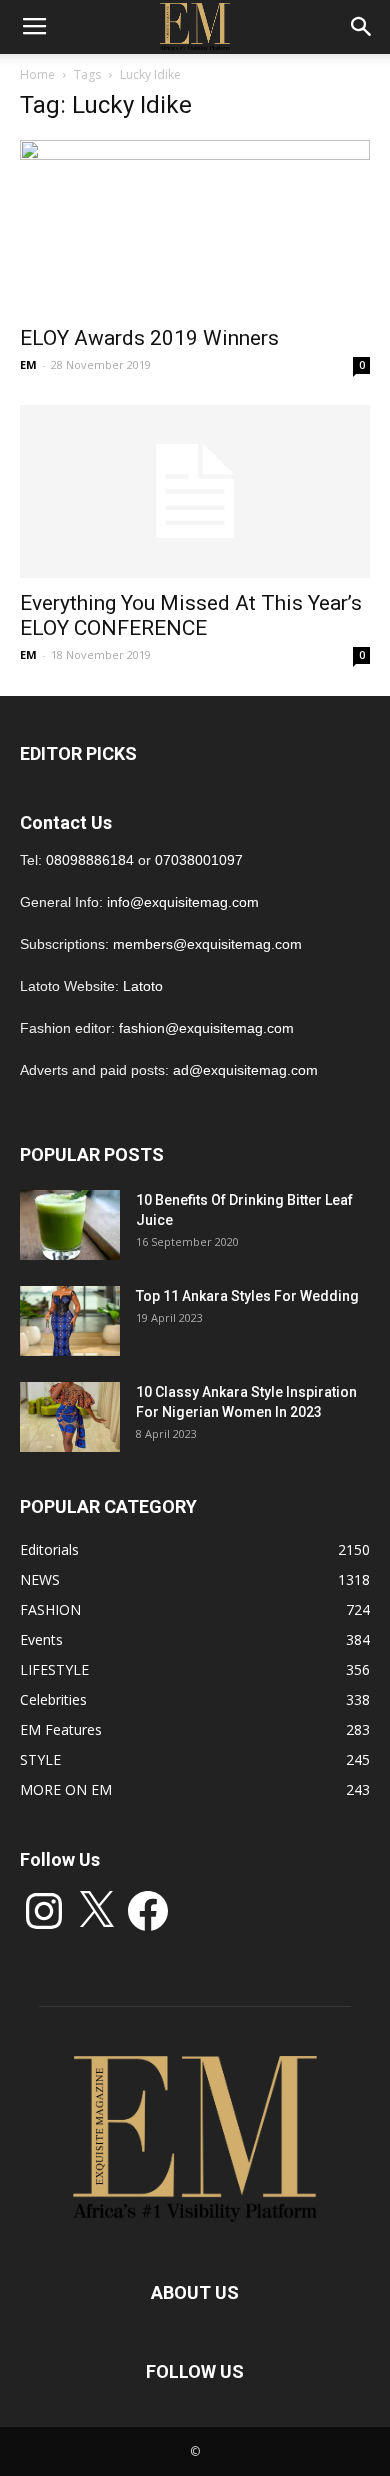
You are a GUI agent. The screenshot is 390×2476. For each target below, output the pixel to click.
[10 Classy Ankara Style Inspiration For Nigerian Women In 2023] (70, 1417)
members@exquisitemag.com (207, 944)
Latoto (143, 986)
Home (37, 74)
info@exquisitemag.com (183, 902)
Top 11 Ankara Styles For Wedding (247, 1296)
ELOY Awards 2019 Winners (149, 338)
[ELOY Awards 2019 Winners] (195, 226)
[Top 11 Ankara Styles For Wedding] (70, 1321)
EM (28, 364)
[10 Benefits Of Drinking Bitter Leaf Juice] (70, 1225)
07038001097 (199, 860)
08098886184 (90, 860)
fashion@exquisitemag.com (206, 1028)
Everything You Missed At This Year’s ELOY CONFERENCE (191, 615)
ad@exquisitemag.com (245, 1070)
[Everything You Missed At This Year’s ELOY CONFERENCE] (195, 491)
